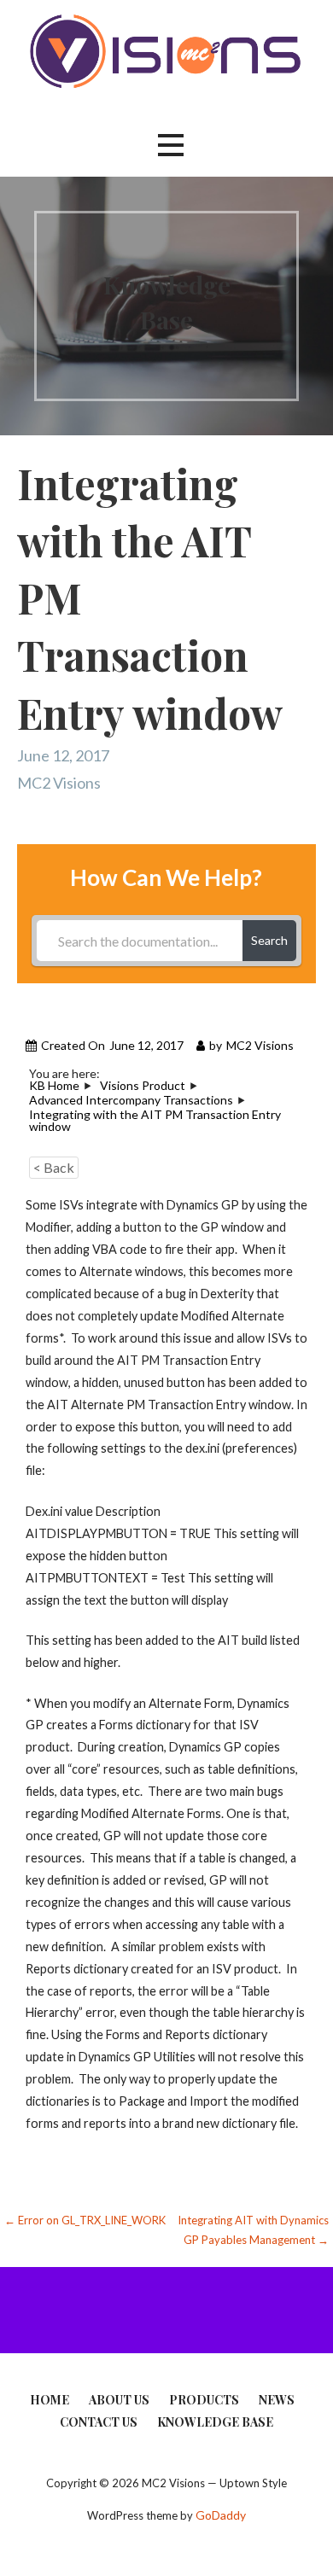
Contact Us (99, 2422)
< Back (54, 1167)
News (277, 2400)
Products (204, 2400)
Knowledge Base (215, 2422)
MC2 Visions (59, 783)
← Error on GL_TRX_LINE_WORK (85, 2220)
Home (50, 2400)
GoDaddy (221, 2515)
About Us (119, 2400)
